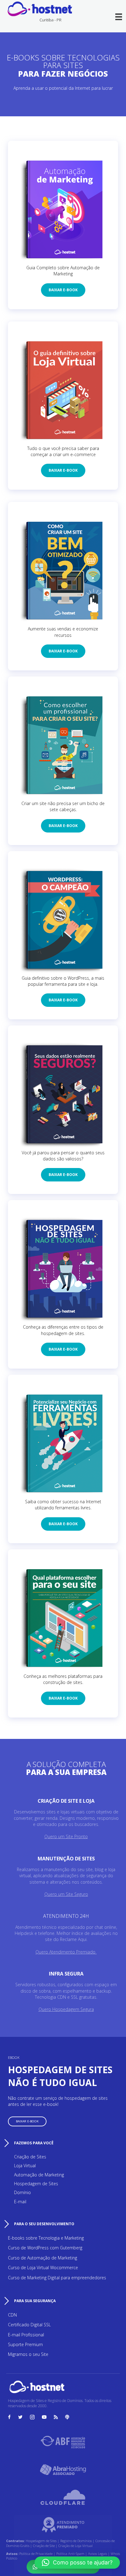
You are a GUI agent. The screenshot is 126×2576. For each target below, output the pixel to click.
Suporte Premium (25, 2344)
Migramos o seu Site (28, 2354)
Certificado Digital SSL (29, 2325)
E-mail (20, 2202)
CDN (12, 2315)
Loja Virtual (25, 2166)
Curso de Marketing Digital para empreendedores (57, 2278)
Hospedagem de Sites (36, 2184)
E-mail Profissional (26, 2335)
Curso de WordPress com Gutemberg (45, 2248)
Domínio (22, 2192)
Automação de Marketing (39, 2175)
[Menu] (119, 17)
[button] (63, 290)
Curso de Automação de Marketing (43, 2258)
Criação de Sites (30, 2157)
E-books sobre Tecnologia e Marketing (46, 2238)
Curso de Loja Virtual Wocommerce (43, 2268)
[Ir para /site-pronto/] (66, 1820)
